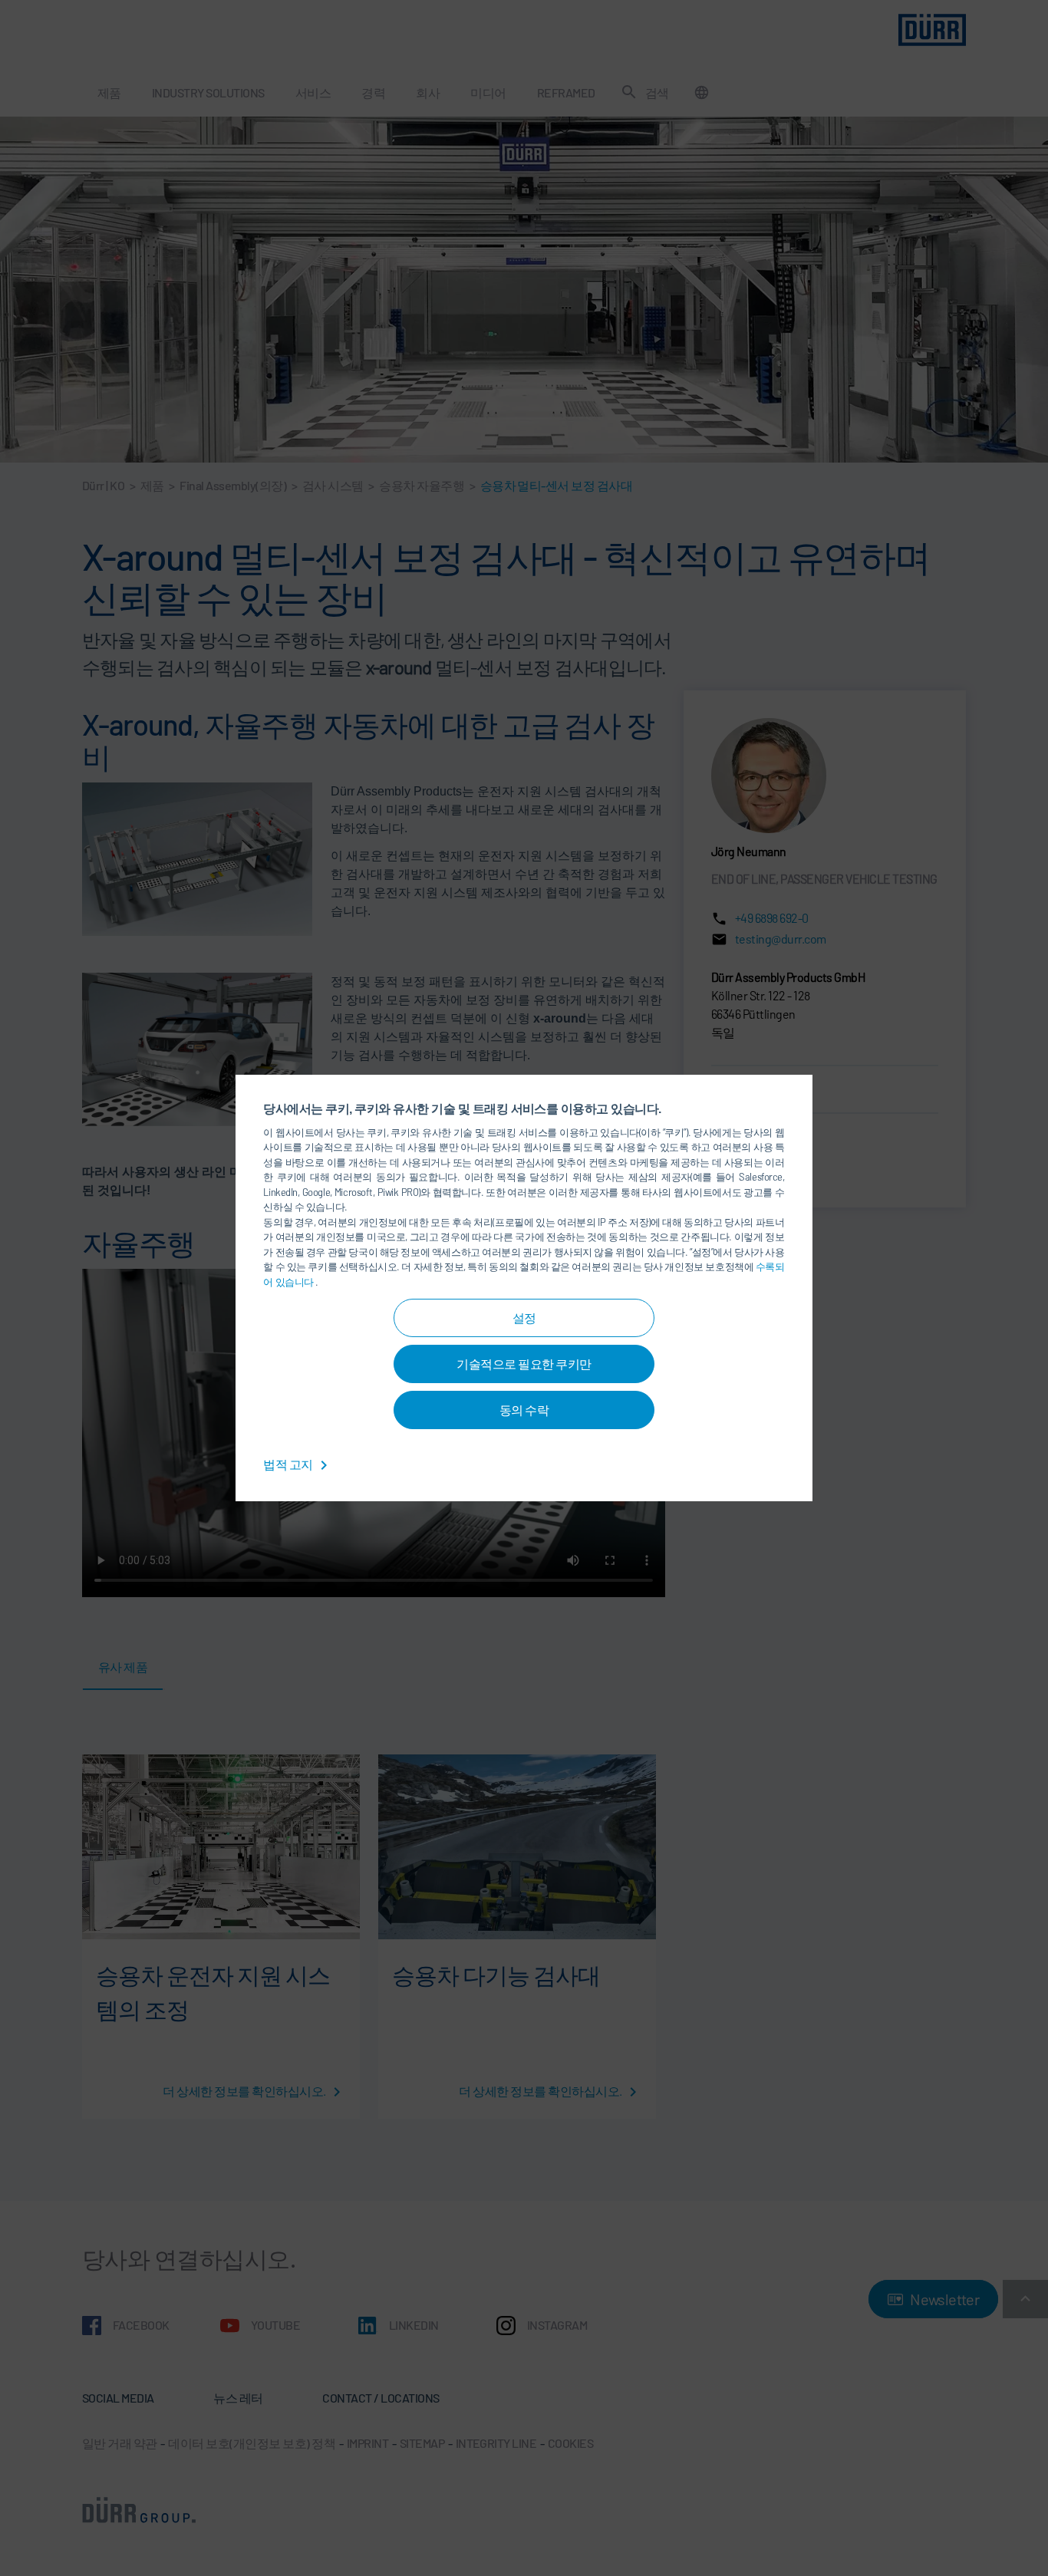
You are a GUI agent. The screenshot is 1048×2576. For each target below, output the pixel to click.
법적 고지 (289, 1464)
